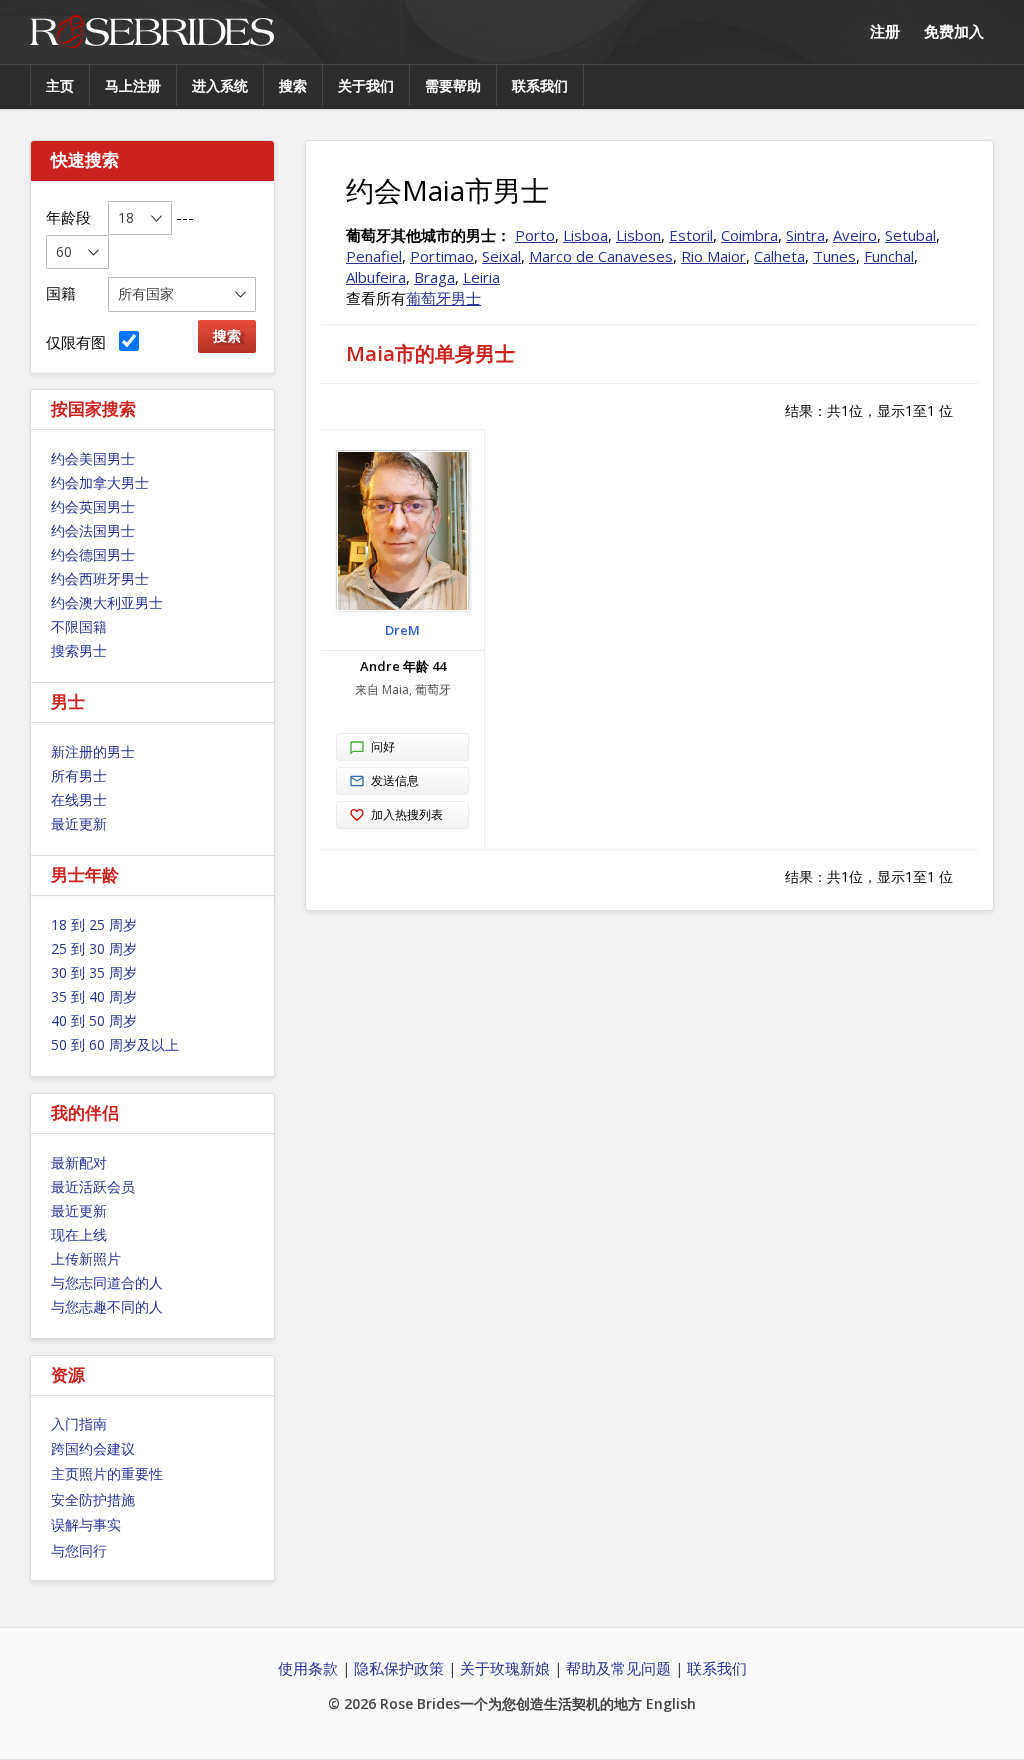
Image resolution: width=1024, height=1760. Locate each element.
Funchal (889, 256)
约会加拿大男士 (100, 482)
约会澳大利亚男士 (107, 602)
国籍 (61, 293)
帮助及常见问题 (618, 1668)
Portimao (442, 256)
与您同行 (79, 1550)
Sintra (805, 235)
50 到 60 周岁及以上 (115, 1044)
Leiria (481, 277)
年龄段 (68, 217)
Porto (535, 235)
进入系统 (220, 85)
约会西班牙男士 (100, 578)
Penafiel (374, 256)
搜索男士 (79, 650)
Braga (434, 277)
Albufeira (376, 277)
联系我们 (540, 85)
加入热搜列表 (407, 814)
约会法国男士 (93, 530)
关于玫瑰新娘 (505, 1668)
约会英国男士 (93, 506)
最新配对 (79, 1162)
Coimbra (749, 235)
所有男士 (79, 775)
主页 (60, 85)
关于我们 (366, 85)
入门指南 (79, 1423)
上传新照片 (86, 1258)
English (671, 1703)
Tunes (834, 256)
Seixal (501, 256)
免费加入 (954, 31)
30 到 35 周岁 (94, 972)
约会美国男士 (93, 458)
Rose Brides (152, 32)
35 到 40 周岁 (94, 996)
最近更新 (79, 823)
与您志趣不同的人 (107, 1306)
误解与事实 (86, 1524)
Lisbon (638, 235)
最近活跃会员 (93, 1186)
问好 (383, 746)
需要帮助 (453, 85)
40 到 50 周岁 (94, 1020)
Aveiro (855, 235)
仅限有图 (80, 342)
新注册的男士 (93, 751)
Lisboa (585, 235)
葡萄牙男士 (443, 298)
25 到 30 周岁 (94, 948)
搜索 (293, 85)
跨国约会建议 (93, 1448)
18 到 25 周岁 (94, 924)
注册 (885, 31)
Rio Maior (713, 256)
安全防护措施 (93, 1499)
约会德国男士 (93, 554)
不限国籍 (79, 626)
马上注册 (133, 85)
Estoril (691, 235)
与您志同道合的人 (107, 1282)
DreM (402, 630)
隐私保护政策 (399, 1668)
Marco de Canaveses (601, 256)
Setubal (910, 235)
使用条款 (308, 1668)
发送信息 (395, 780)
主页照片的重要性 (107, 1473)
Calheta (779, 256)
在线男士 (79, 799)
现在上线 (79, 1234)
